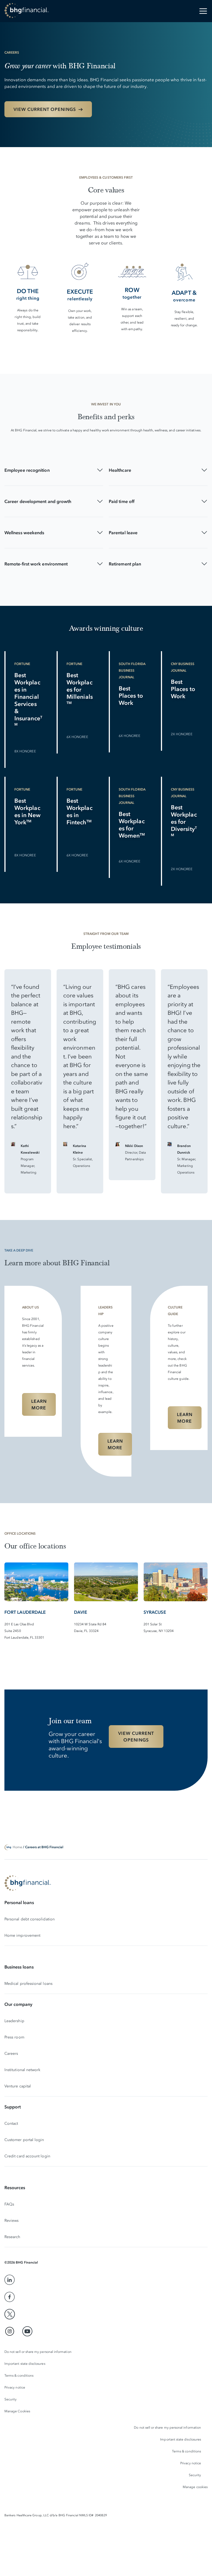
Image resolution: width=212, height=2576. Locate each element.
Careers (11, 2054)
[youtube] (27, 2331)
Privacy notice (15, 2387)
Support (13, 2107)
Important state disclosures (25, 2364)
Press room (14, 2037)
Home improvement (22, 1935)
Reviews (12, 2221)
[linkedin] (10, 2280)
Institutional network (22, 2070)
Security (10, 2399)
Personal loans (19, 1902)
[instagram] (10, 2331)
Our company (18, 2004)
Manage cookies (195, 2487)
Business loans (19, 1967)
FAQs (9, 2204)
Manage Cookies (17, 2411)
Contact (11, 2123)
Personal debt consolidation (30, 1919)
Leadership (14, 2021)
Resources (15, 2187)
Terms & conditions (19, 2376)
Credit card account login (27, 2156)
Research (12, 2237)
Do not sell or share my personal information (38, 2352)
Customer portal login (24, 2140)
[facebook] (10, 2297)
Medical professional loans (28, 1984)
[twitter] (10, 2314)
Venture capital (18, 2086)
